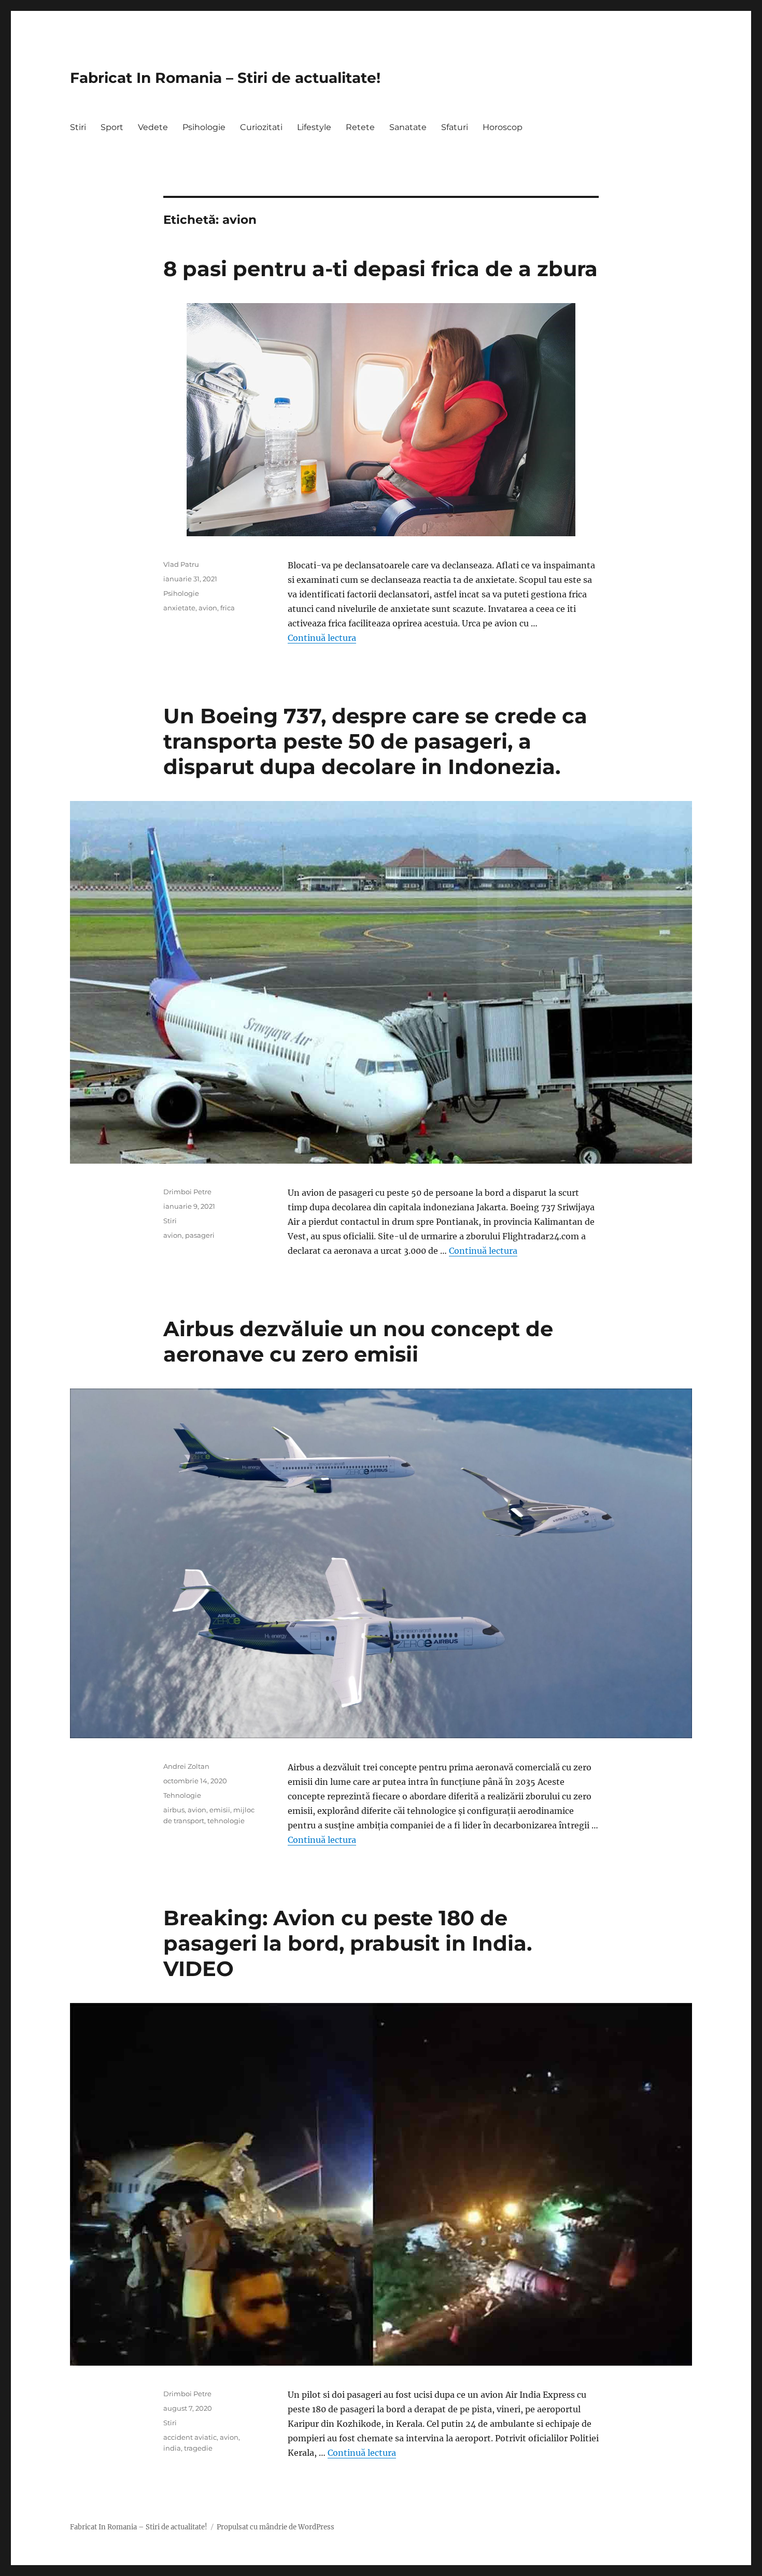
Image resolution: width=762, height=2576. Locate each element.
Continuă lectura (322, 638)
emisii (220, 1810)
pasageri (200, 1235)
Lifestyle (314, 127)
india (172, 2448)
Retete (360, 127)
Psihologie (204, 127)
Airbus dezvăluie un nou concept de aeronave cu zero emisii (358, 1341)
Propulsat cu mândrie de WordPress (276, 2527)
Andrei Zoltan (186, 1766)
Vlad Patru (181, 564)
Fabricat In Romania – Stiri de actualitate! (225, 78)
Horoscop (503, 127)
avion (208, 608)
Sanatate (408, 127)
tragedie (198, 2448)
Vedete (153, 127)
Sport (112, 127)
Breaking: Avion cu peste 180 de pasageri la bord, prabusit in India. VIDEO (348, 1943)
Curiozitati (261, 127)
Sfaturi (455, 127)
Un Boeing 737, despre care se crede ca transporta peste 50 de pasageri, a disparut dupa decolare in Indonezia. (375, 741)
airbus (174, 1810)
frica (228, 608)
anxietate (179, 608)
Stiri (78, 127)
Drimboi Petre (187, 1192)
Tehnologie (182, 1795)
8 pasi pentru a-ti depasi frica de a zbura (380, 269)
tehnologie (226, 1821)
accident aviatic (190, 2437)
